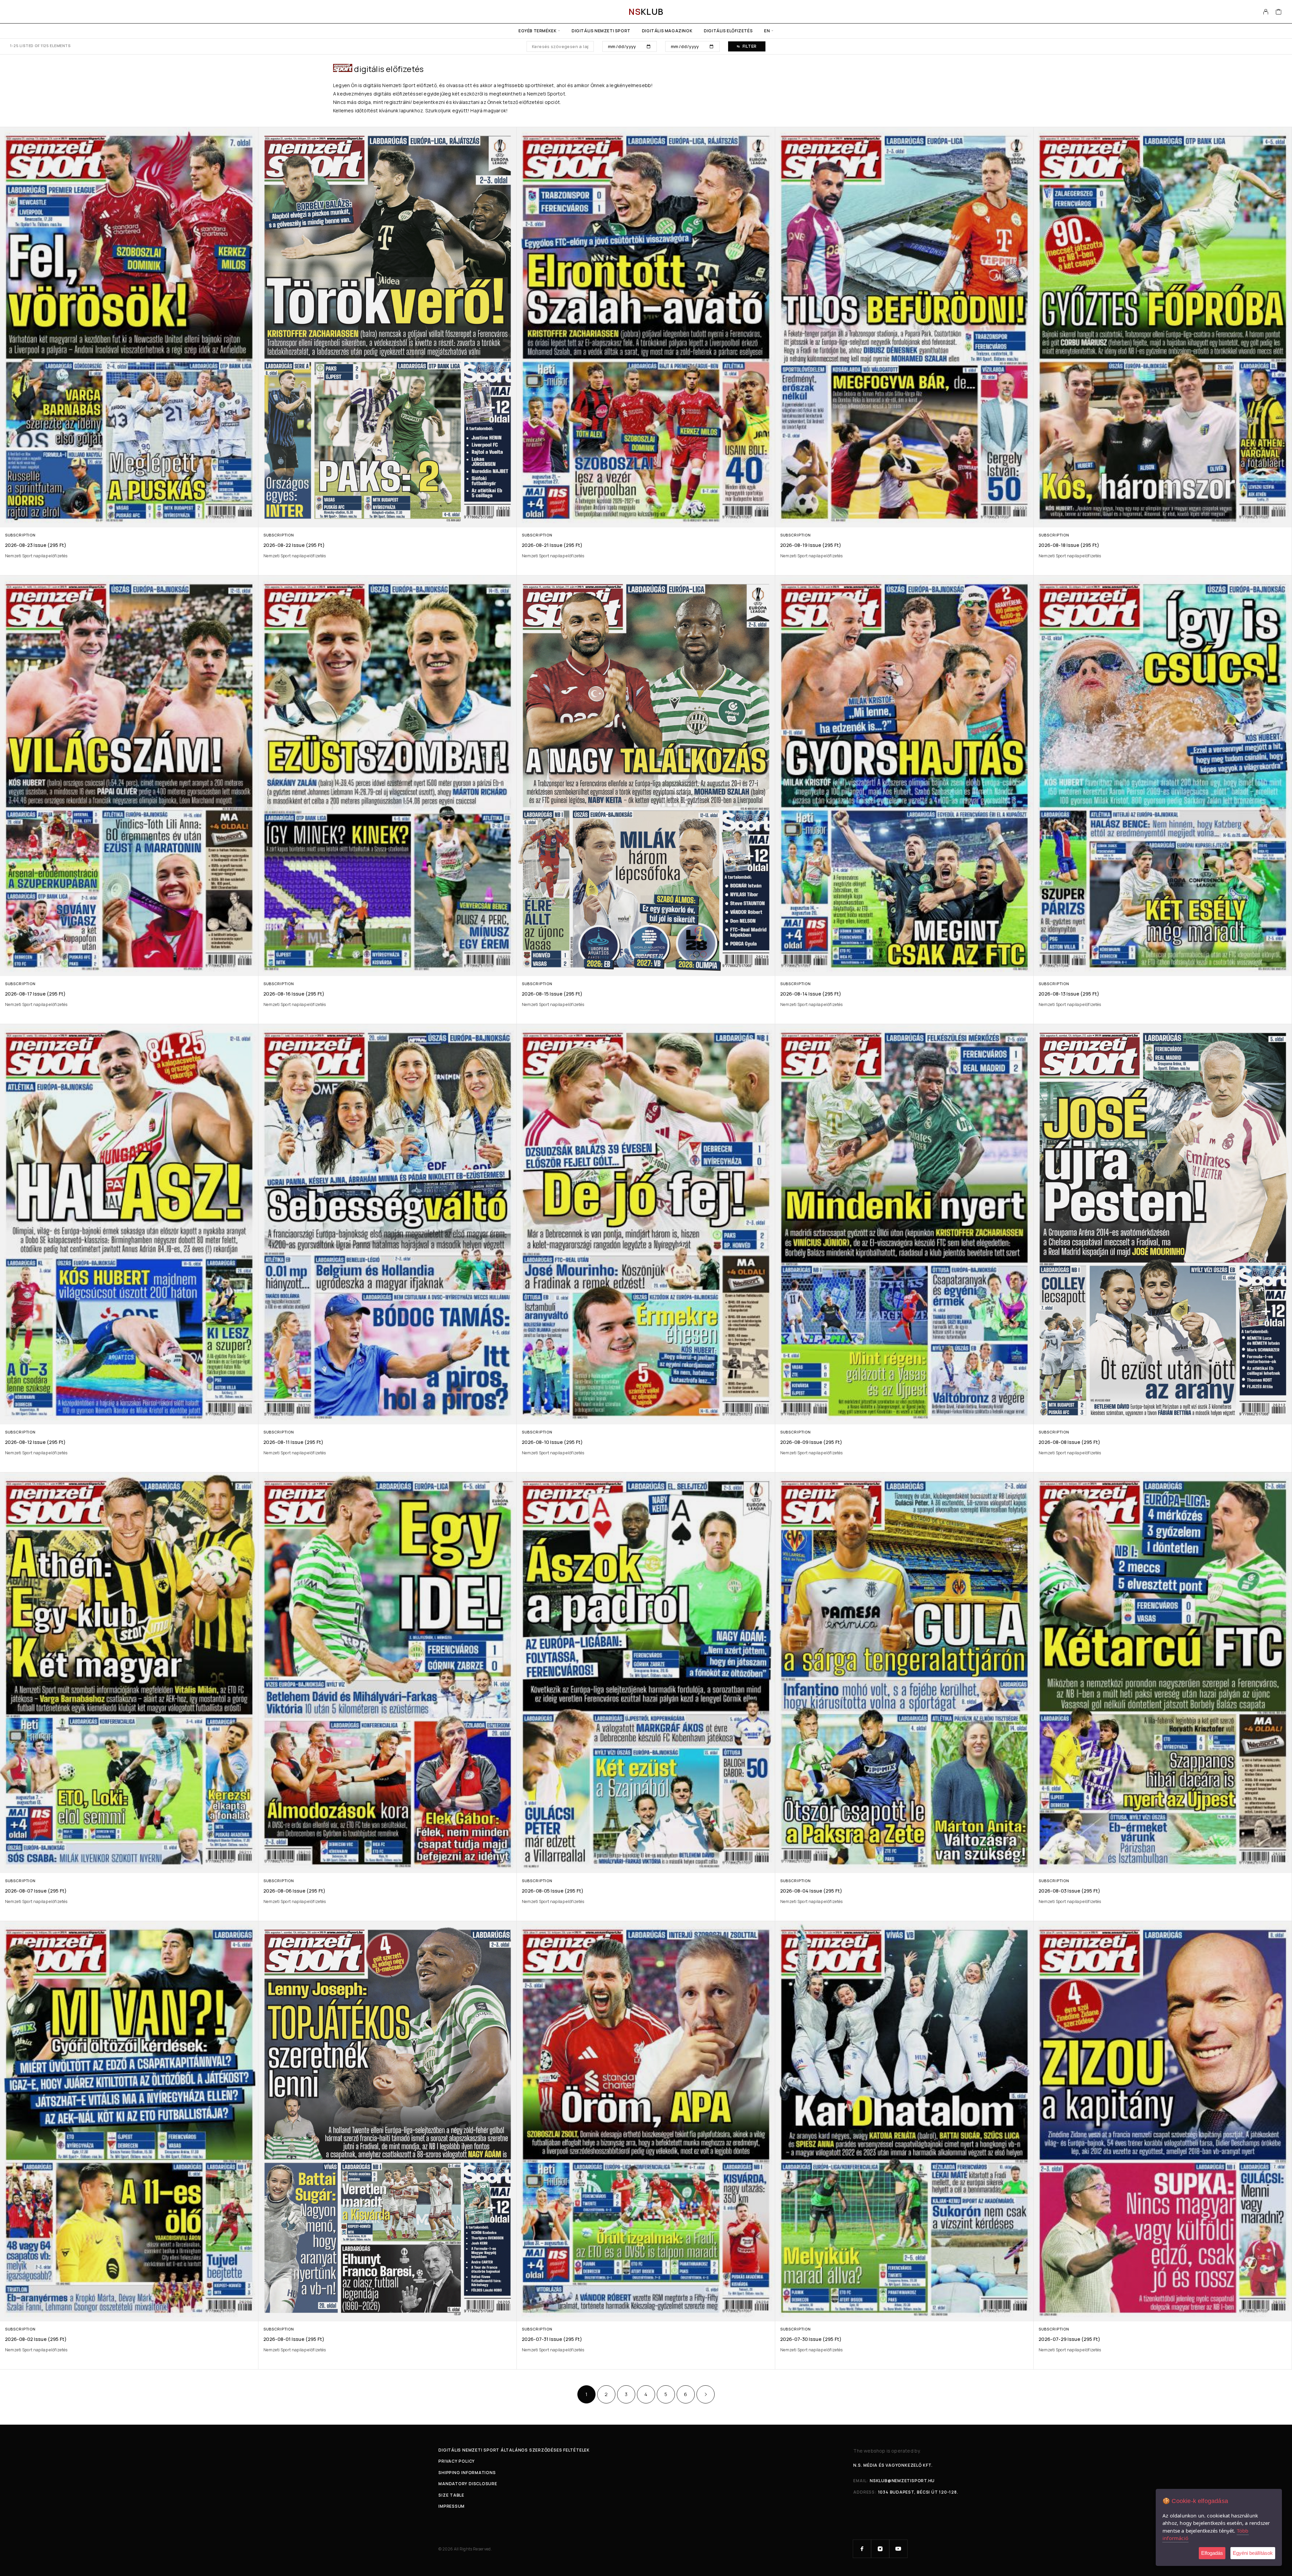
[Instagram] (880, 2549)
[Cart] (1279, 12)
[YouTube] (898, 2549)
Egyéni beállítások (1253, 2553)
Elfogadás (1212, 2553)
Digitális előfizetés (728, 31)
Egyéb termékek (537, 31)
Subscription (20, 535)
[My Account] (1266, 12)
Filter (750, 46)
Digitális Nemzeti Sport (601, 31)
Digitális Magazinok (667, 31)
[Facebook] (862, 2549)
